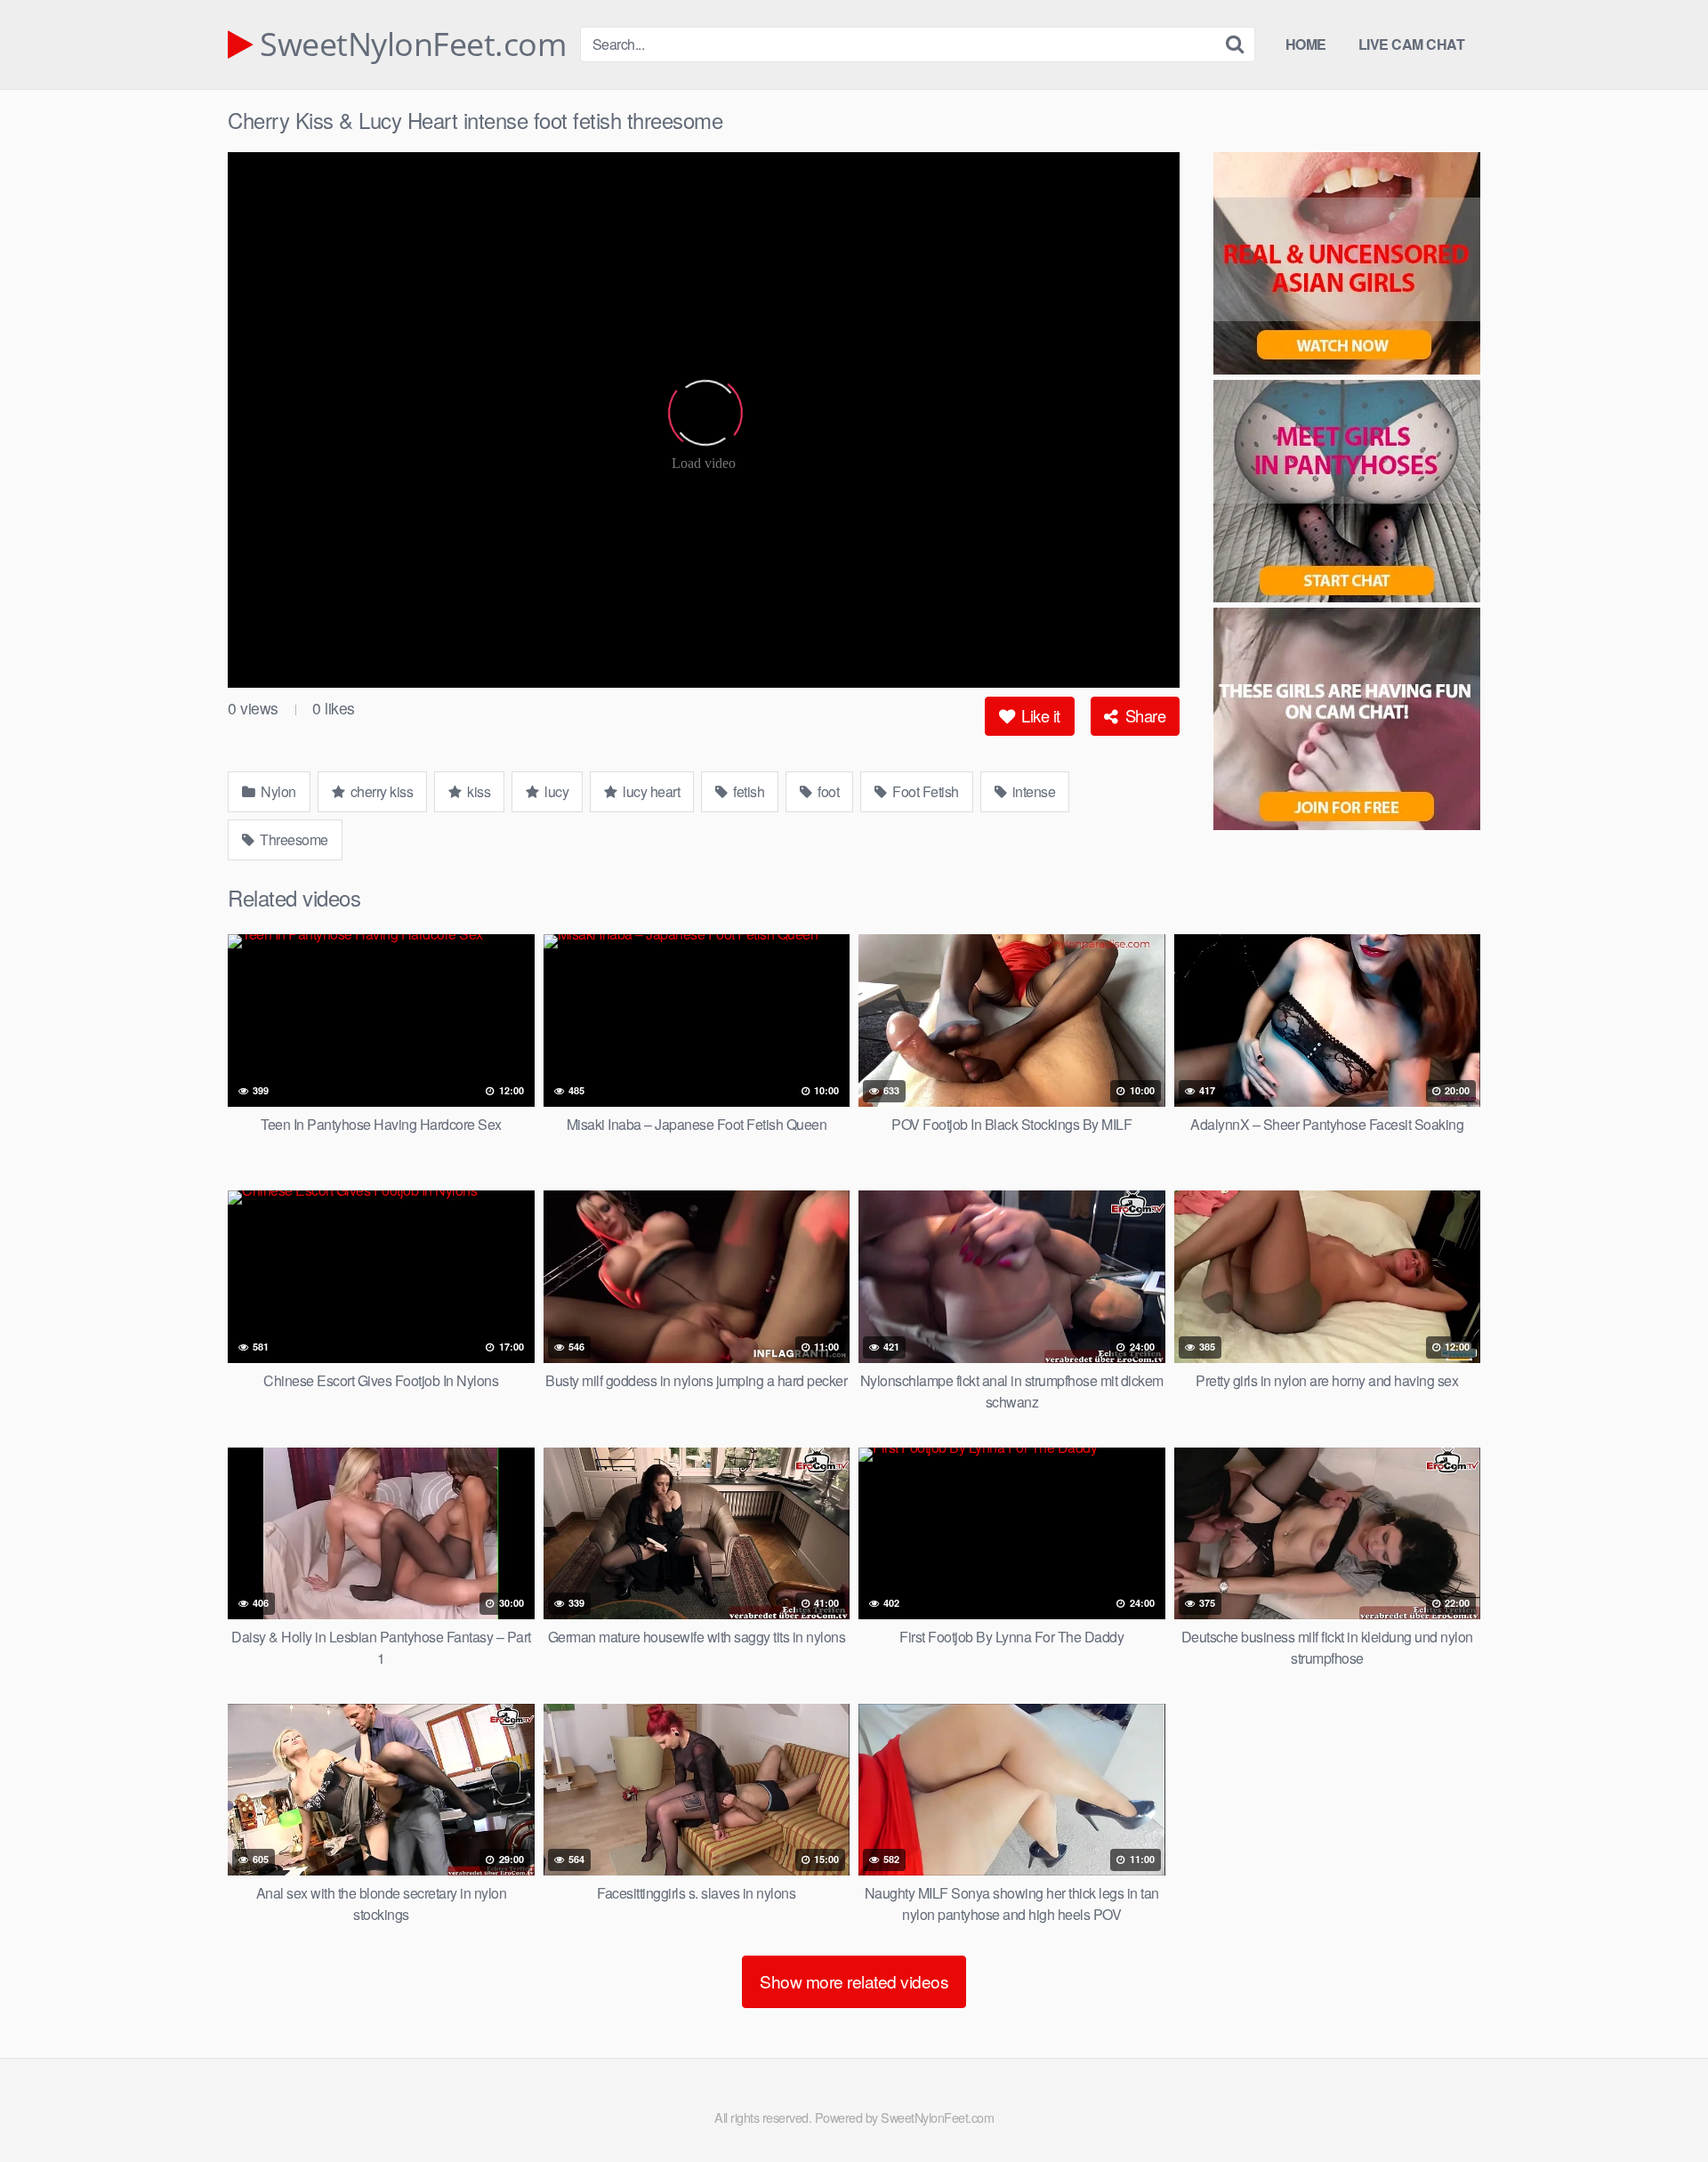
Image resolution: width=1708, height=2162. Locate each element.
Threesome (293, 839)
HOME (1306, 44)
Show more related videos (854, 1981)
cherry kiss (380, 791)
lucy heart (650, 791)
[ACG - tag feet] (1347, 722)
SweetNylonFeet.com (409, 44)
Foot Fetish (924, 791)
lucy (556, 791)
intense (1032, 791)
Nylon (277, 791)
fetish (748, 791)
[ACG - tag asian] (1347, 266)
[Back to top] (1659, 2105)
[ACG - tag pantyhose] (1347, 494)
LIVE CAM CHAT (1412, 44)
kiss (478, 791)
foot (827, 791)
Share (1143, 715)
